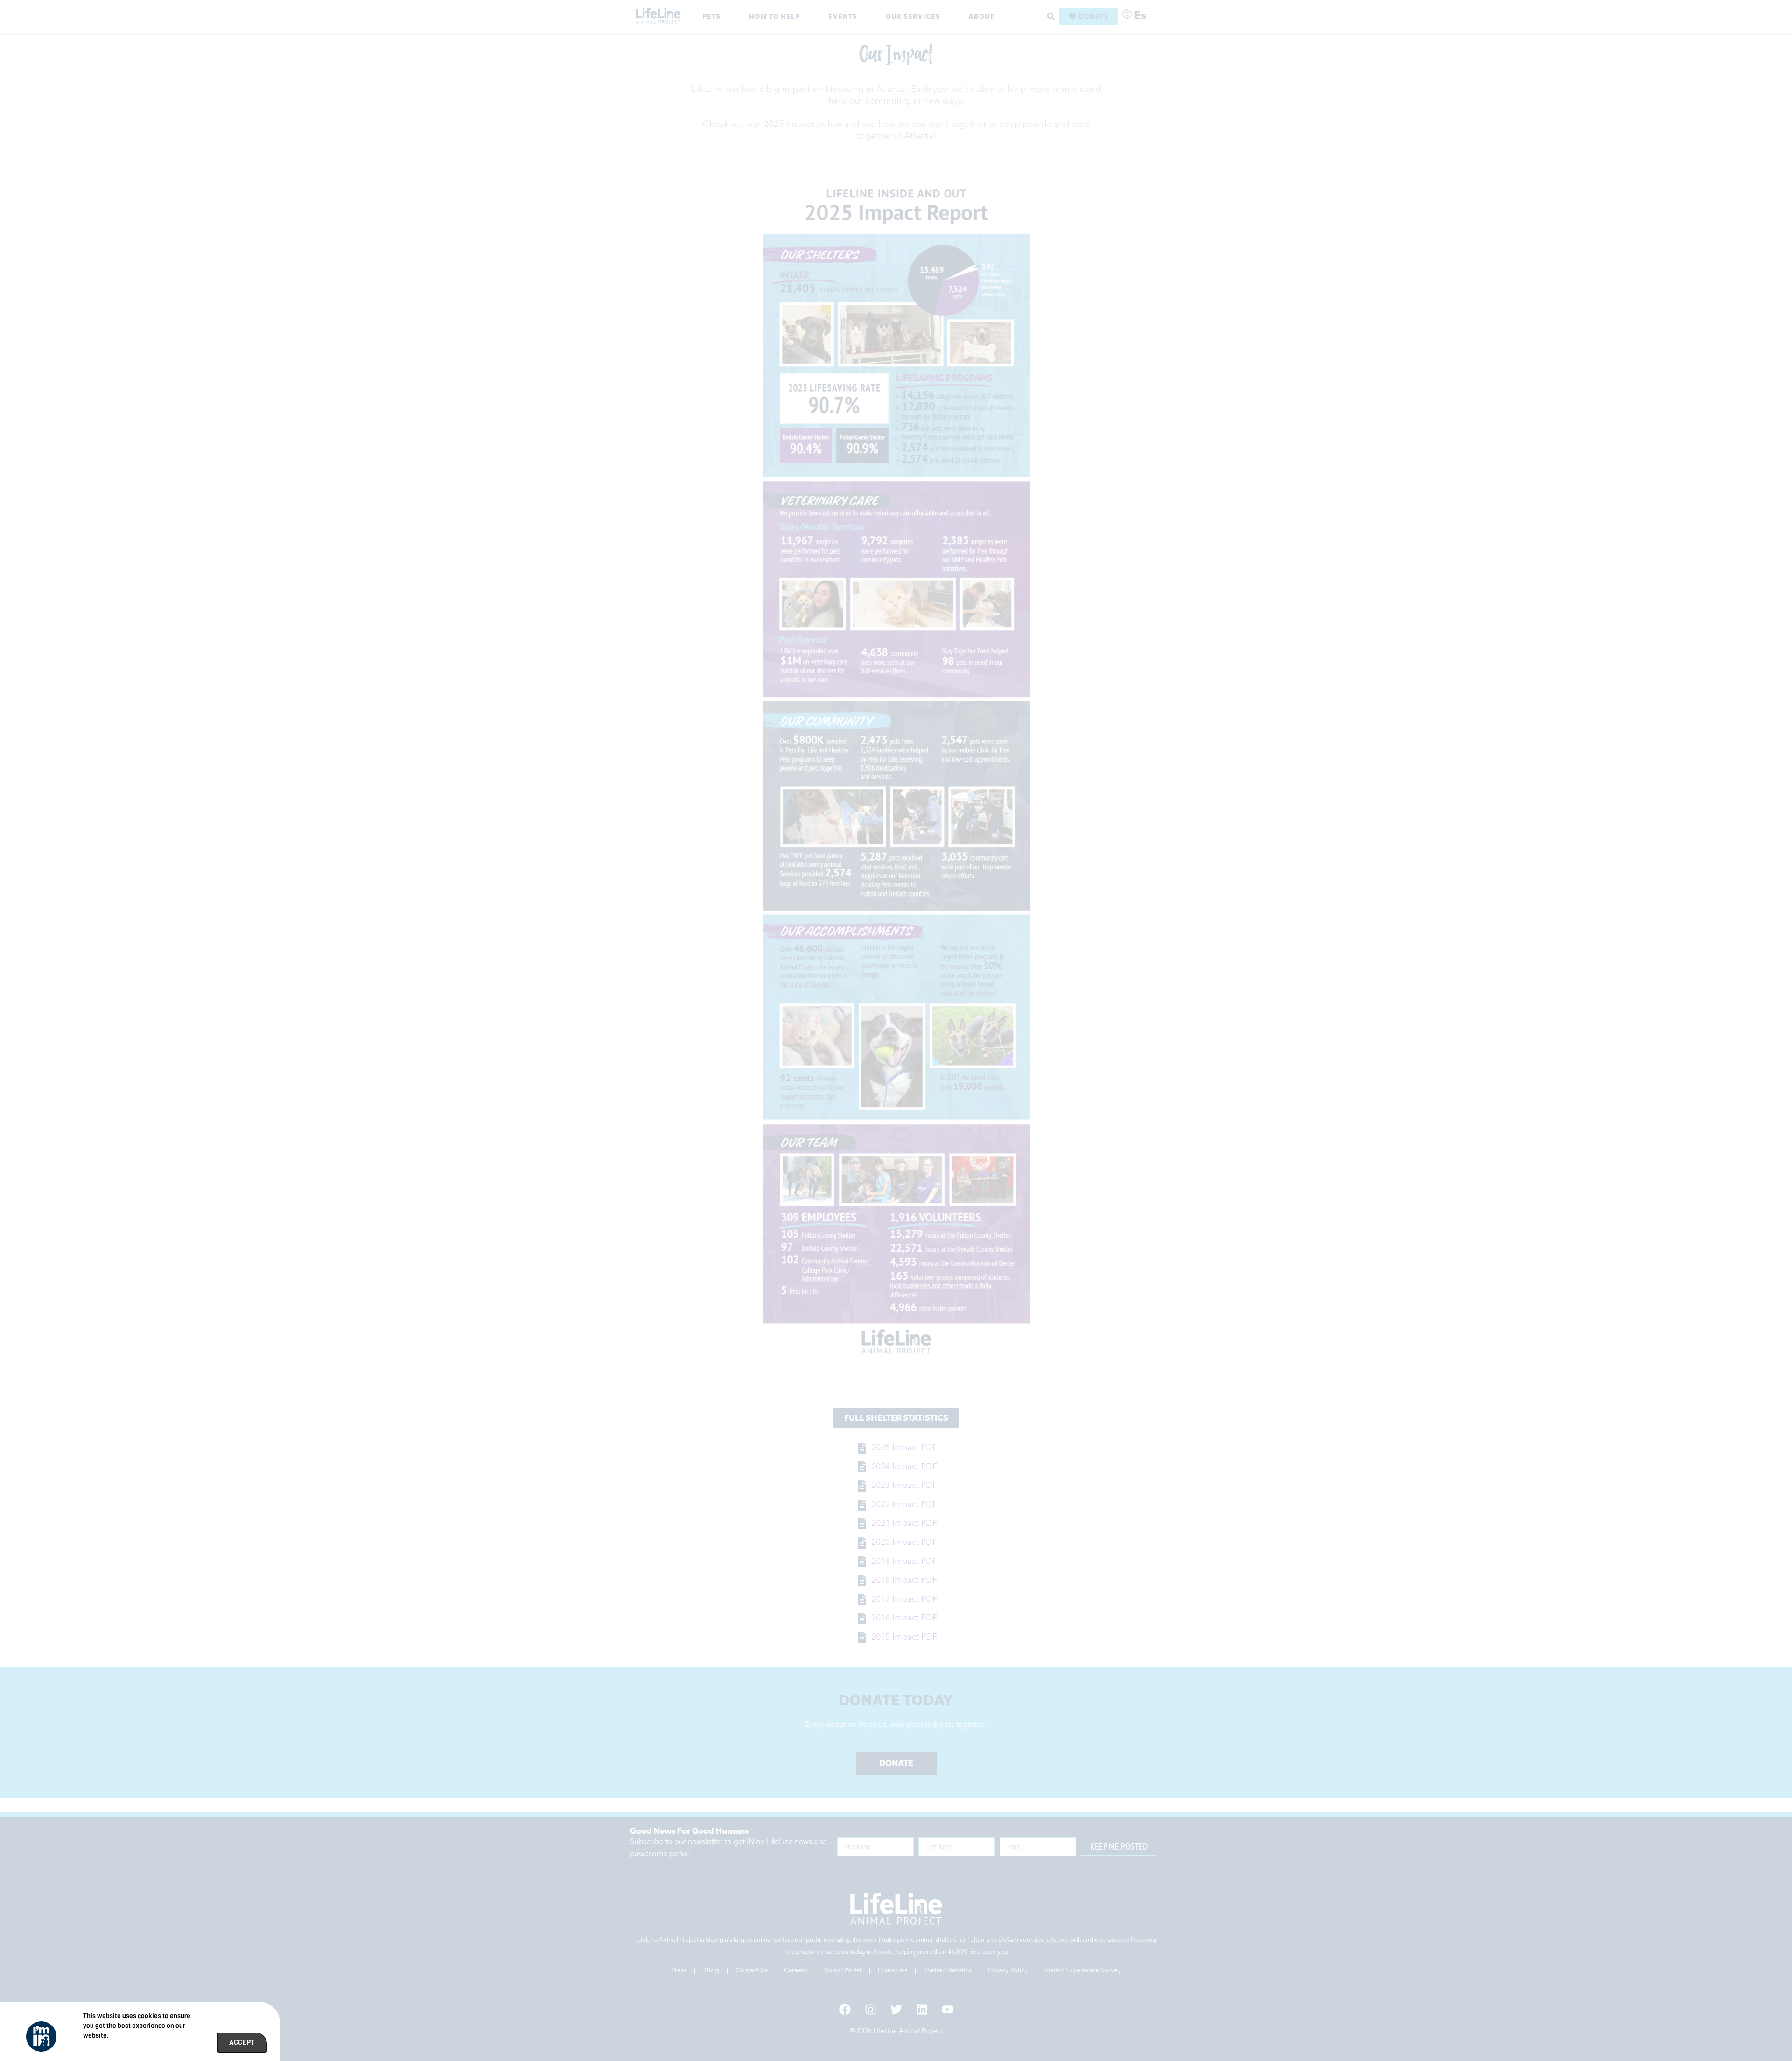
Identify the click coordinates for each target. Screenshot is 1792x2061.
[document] (896, 1030)
